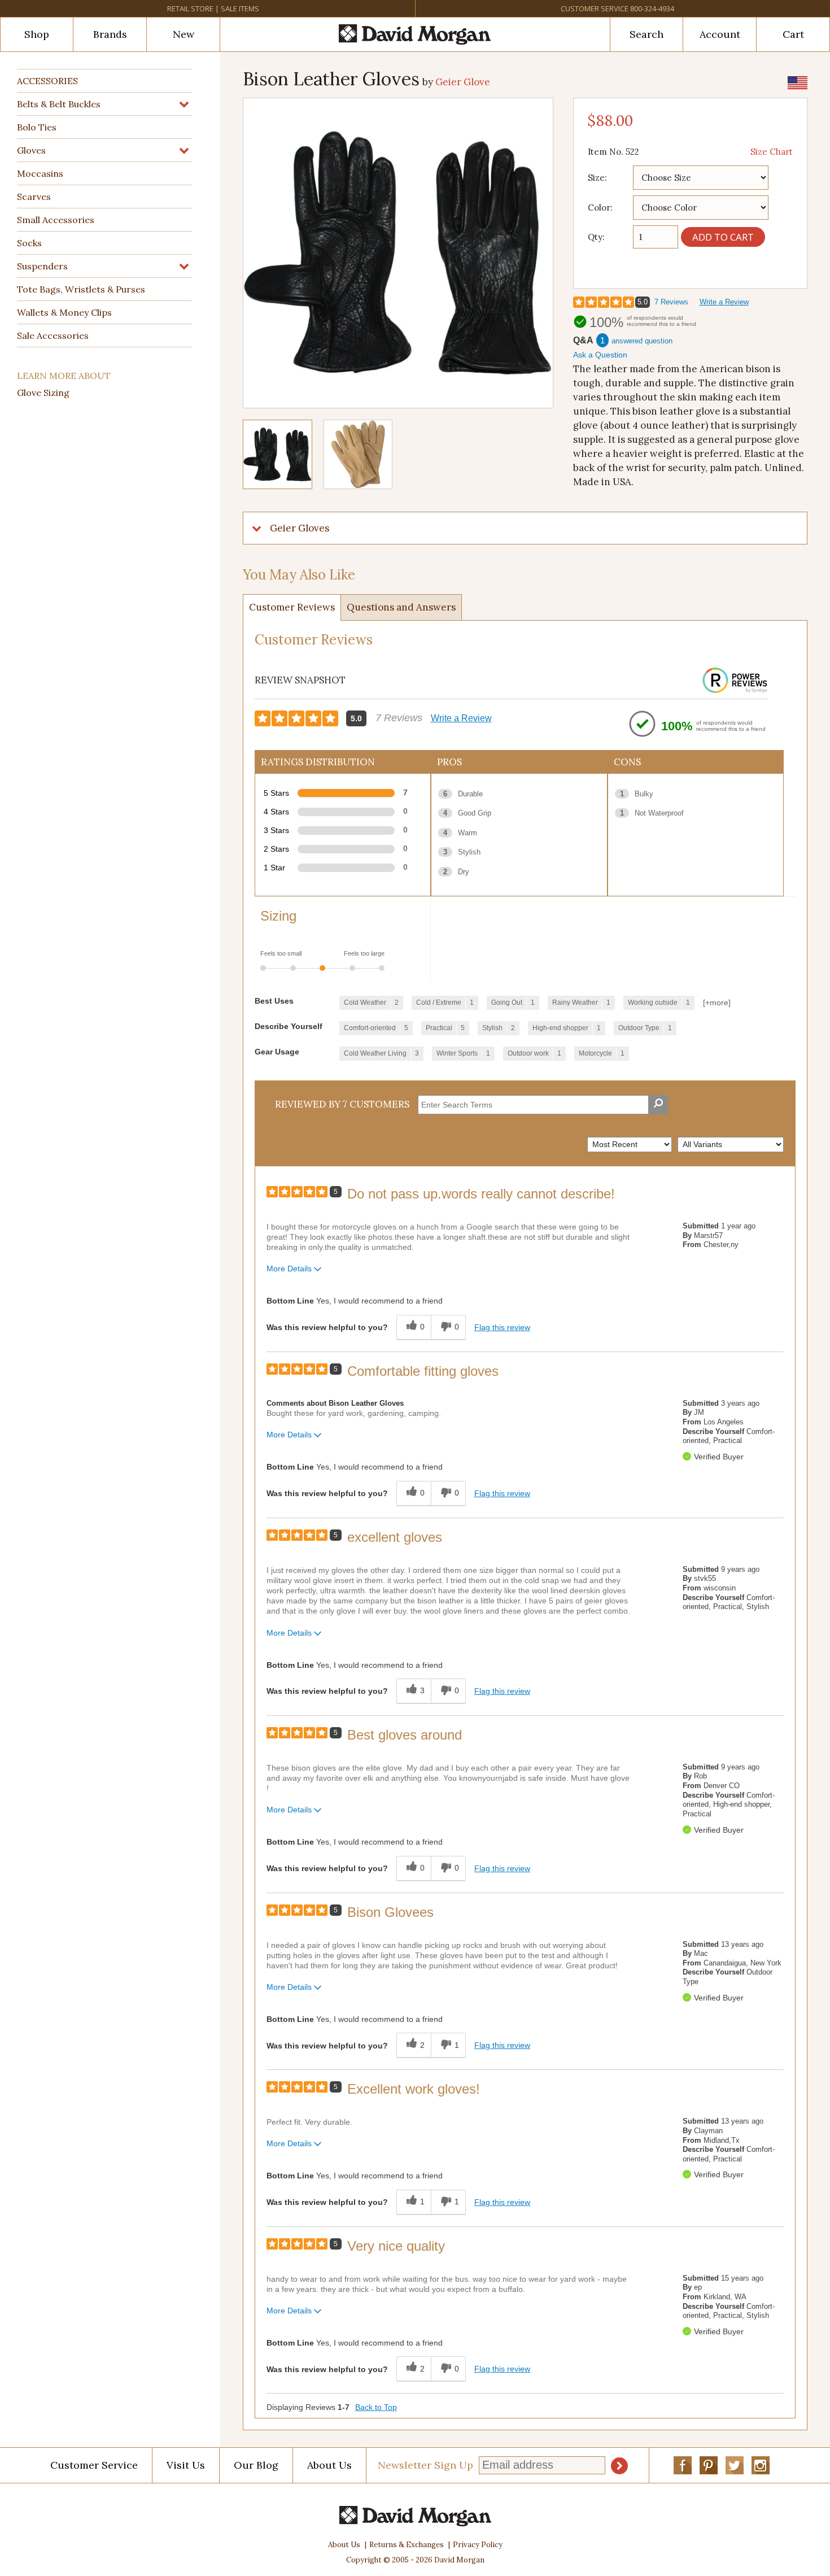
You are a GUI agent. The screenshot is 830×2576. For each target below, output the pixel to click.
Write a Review (724, 302)
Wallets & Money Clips (64, 312)
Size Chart (772, 152)
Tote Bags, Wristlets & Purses (81, 289)
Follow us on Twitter (735, 2465)
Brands (110, 34)
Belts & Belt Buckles (59, 104)
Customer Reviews (292, 607)
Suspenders (42, 266)
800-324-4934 (652, 8)
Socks (29, 243)
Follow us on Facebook (683, 2465)
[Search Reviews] (658, 1105)
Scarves (34, 197)
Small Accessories (56, 220)
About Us (329, 2465)
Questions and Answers (401, 607)
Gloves (31, 150)
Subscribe (619, 2466)
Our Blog (256, 2465)
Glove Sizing (43, 393)
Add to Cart (723, 237)
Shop (37, 34)
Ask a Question (600, 355)
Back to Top (376, 2407)
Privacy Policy (478, 2545)
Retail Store (190, 8)
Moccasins (40, 173)
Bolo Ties (37, 127)
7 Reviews (671, 302)
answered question (642, 341)
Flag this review (502, 1327)
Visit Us (186, 2465)
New (184, 34)
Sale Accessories (53, 335)
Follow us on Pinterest (709, 2465)
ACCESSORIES (47, 81)
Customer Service (595, 8)
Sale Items (240, 8)
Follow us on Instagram (761, 2465)
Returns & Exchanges (407, 2545)
